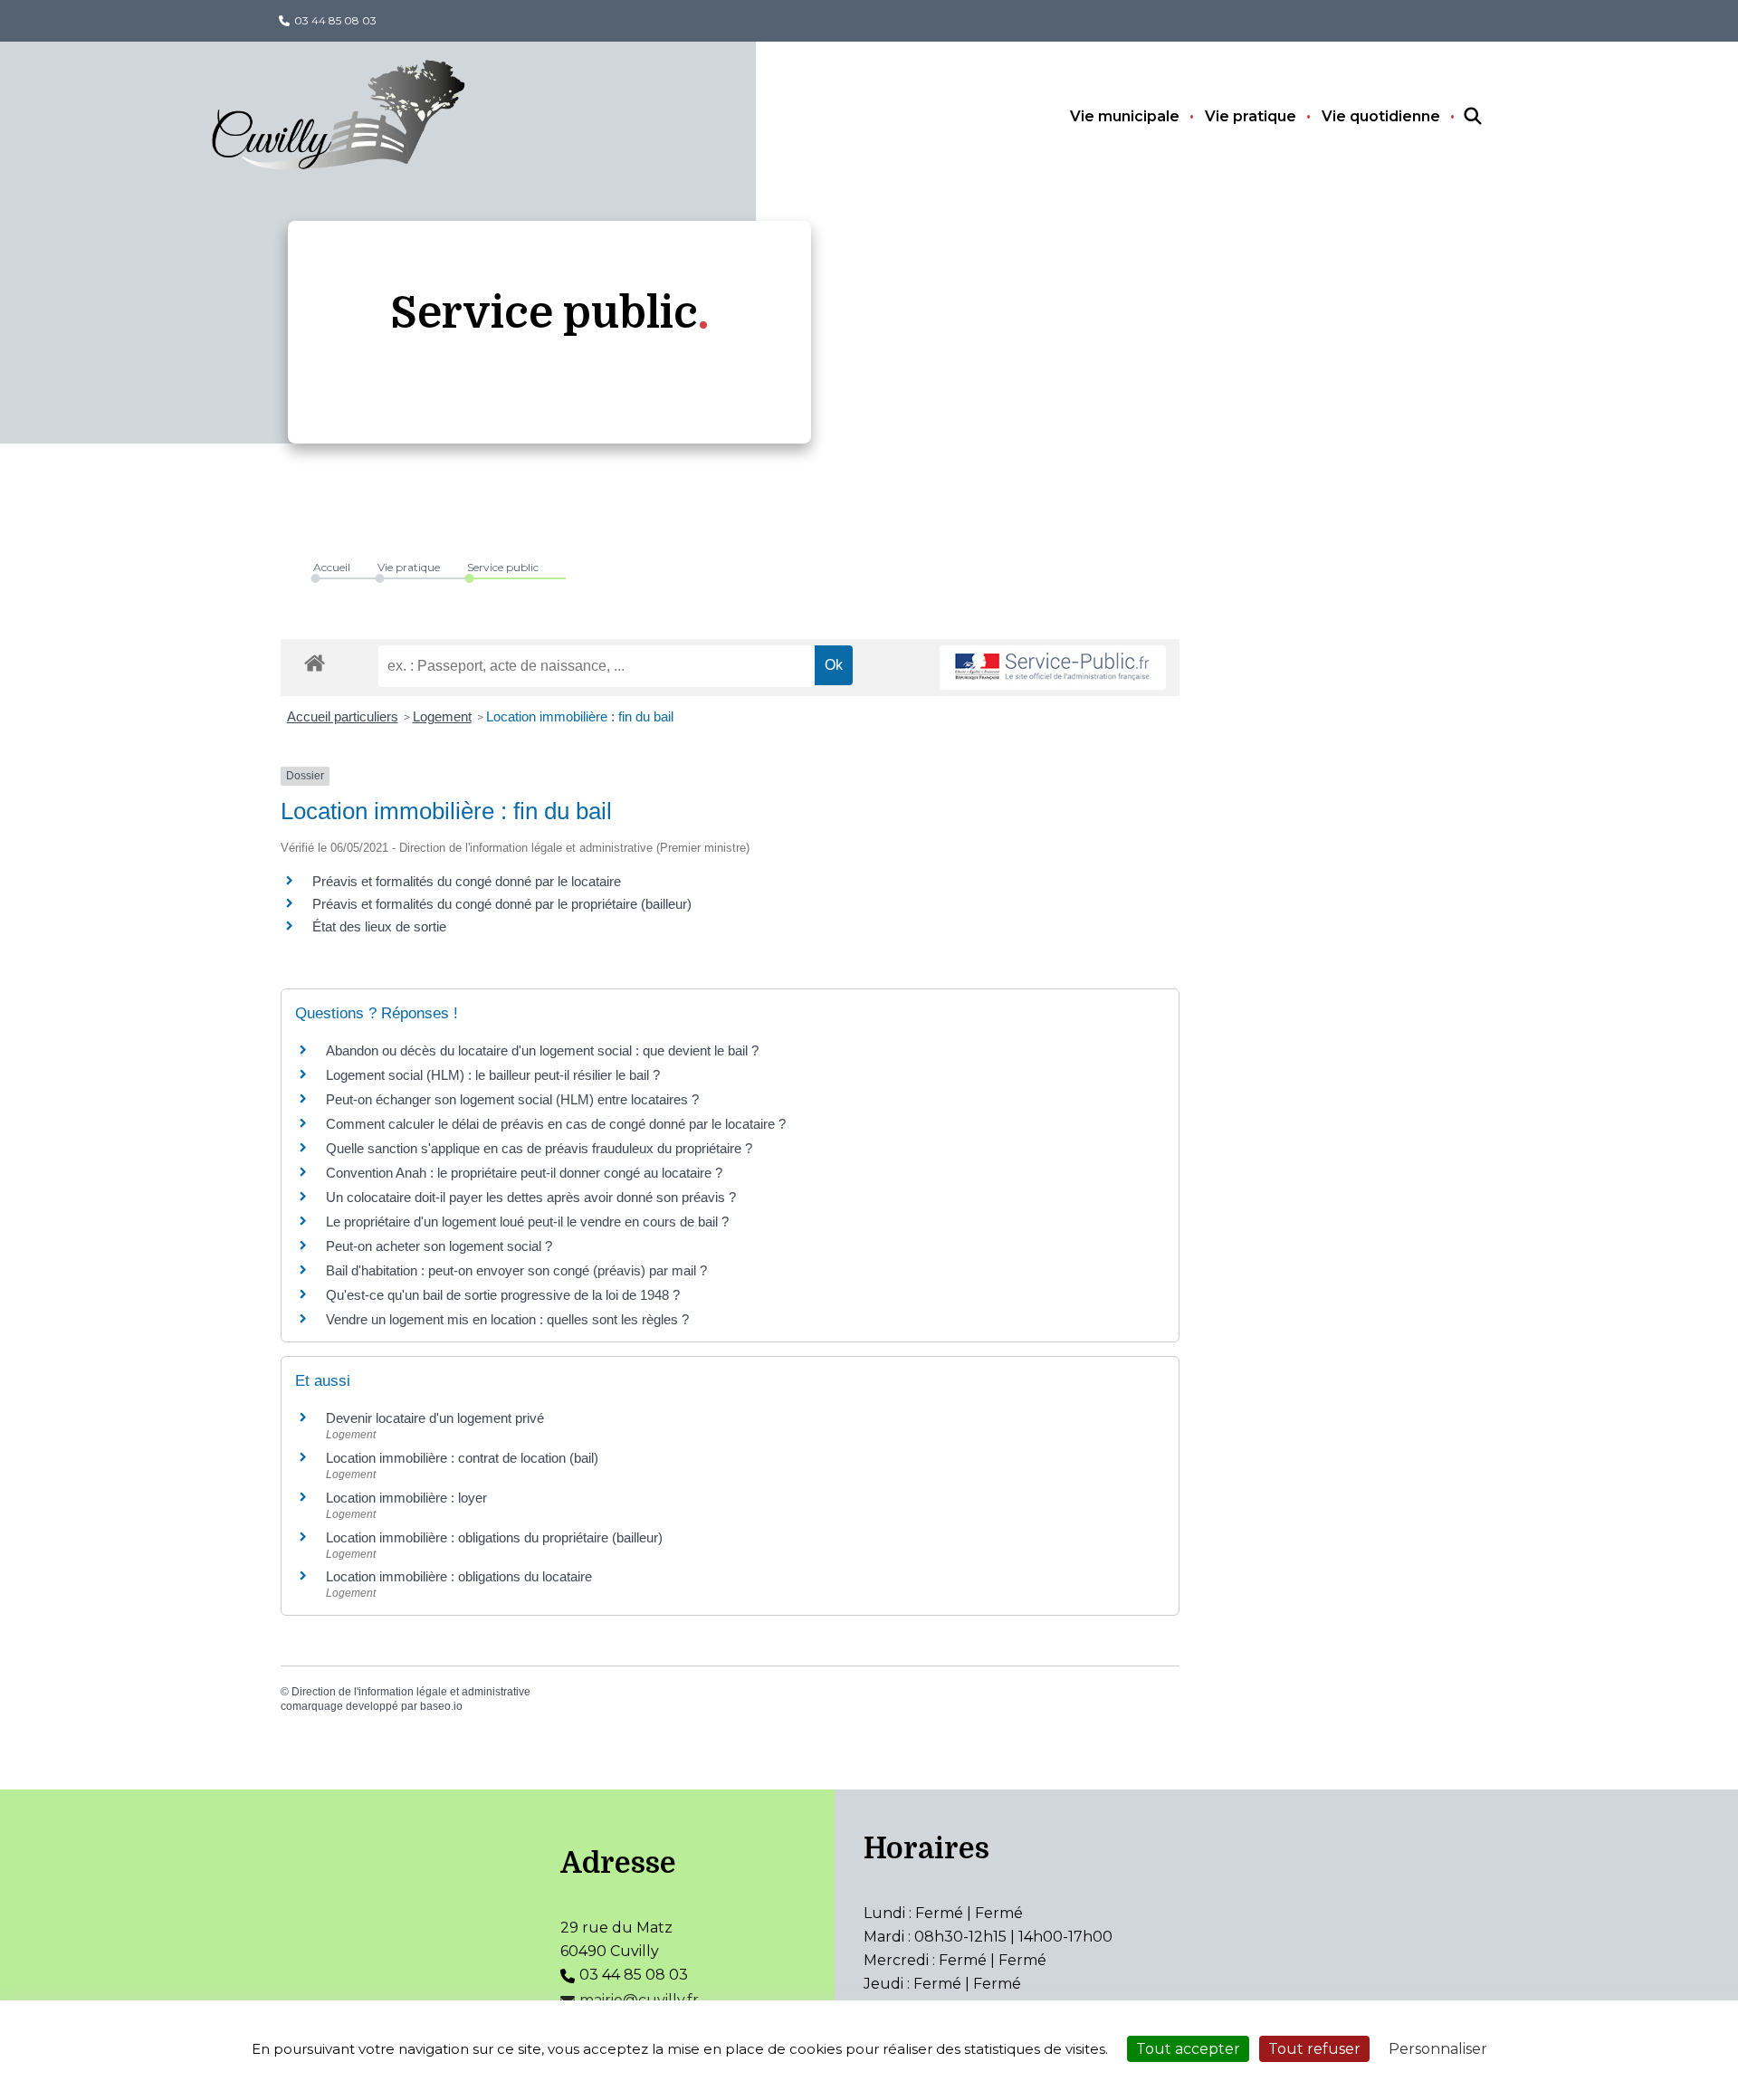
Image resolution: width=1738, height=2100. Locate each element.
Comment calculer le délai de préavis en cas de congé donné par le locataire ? (556, 1124)
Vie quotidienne (1381, 116)
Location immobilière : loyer (406, 1498)
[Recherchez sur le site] (1456, 117)
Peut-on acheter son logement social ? (439, 1246)
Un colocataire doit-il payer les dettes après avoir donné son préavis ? (531, 1197)
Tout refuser (1314, 2049)
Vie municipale (1125, 116)
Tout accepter (1188, 2049)
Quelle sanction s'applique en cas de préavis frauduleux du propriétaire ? (539, 1148)
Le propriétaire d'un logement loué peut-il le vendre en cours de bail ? (527, 1222)
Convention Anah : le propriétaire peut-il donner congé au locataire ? (524, 1173)
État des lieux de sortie (379, 926)
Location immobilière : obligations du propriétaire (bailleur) (494, 1537)
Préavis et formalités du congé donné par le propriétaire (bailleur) (502, 904)
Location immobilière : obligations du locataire (459, 1576)
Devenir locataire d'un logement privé (435, 1418)
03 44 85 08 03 (335, 20)
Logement (442, 716)
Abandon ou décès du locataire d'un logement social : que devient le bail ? (542, 1050)
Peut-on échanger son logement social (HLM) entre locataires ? (512, 1099)
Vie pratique (1251, 116)
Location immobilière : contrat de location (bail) (462, 1458)
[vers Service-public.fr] (1053, 668)
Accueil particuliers (343, 716)
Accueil (332, 567)
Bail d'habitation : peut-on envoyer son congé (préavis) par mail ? (516, 1270)
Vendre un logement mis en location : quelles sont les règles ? (507, 1319)
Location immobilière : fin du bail (580, 716)
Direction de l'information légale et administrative (411, 1692)
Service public (503, 567)
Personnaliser (1438, 2049)
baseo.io (441, 1706)
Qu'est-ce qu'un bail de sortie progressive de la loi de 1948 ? (503, 1295)
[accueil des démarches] (315, 660)
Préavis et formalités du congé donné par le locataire (467, 881)
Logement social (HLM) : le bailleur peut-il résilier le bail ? (493, 1075)
